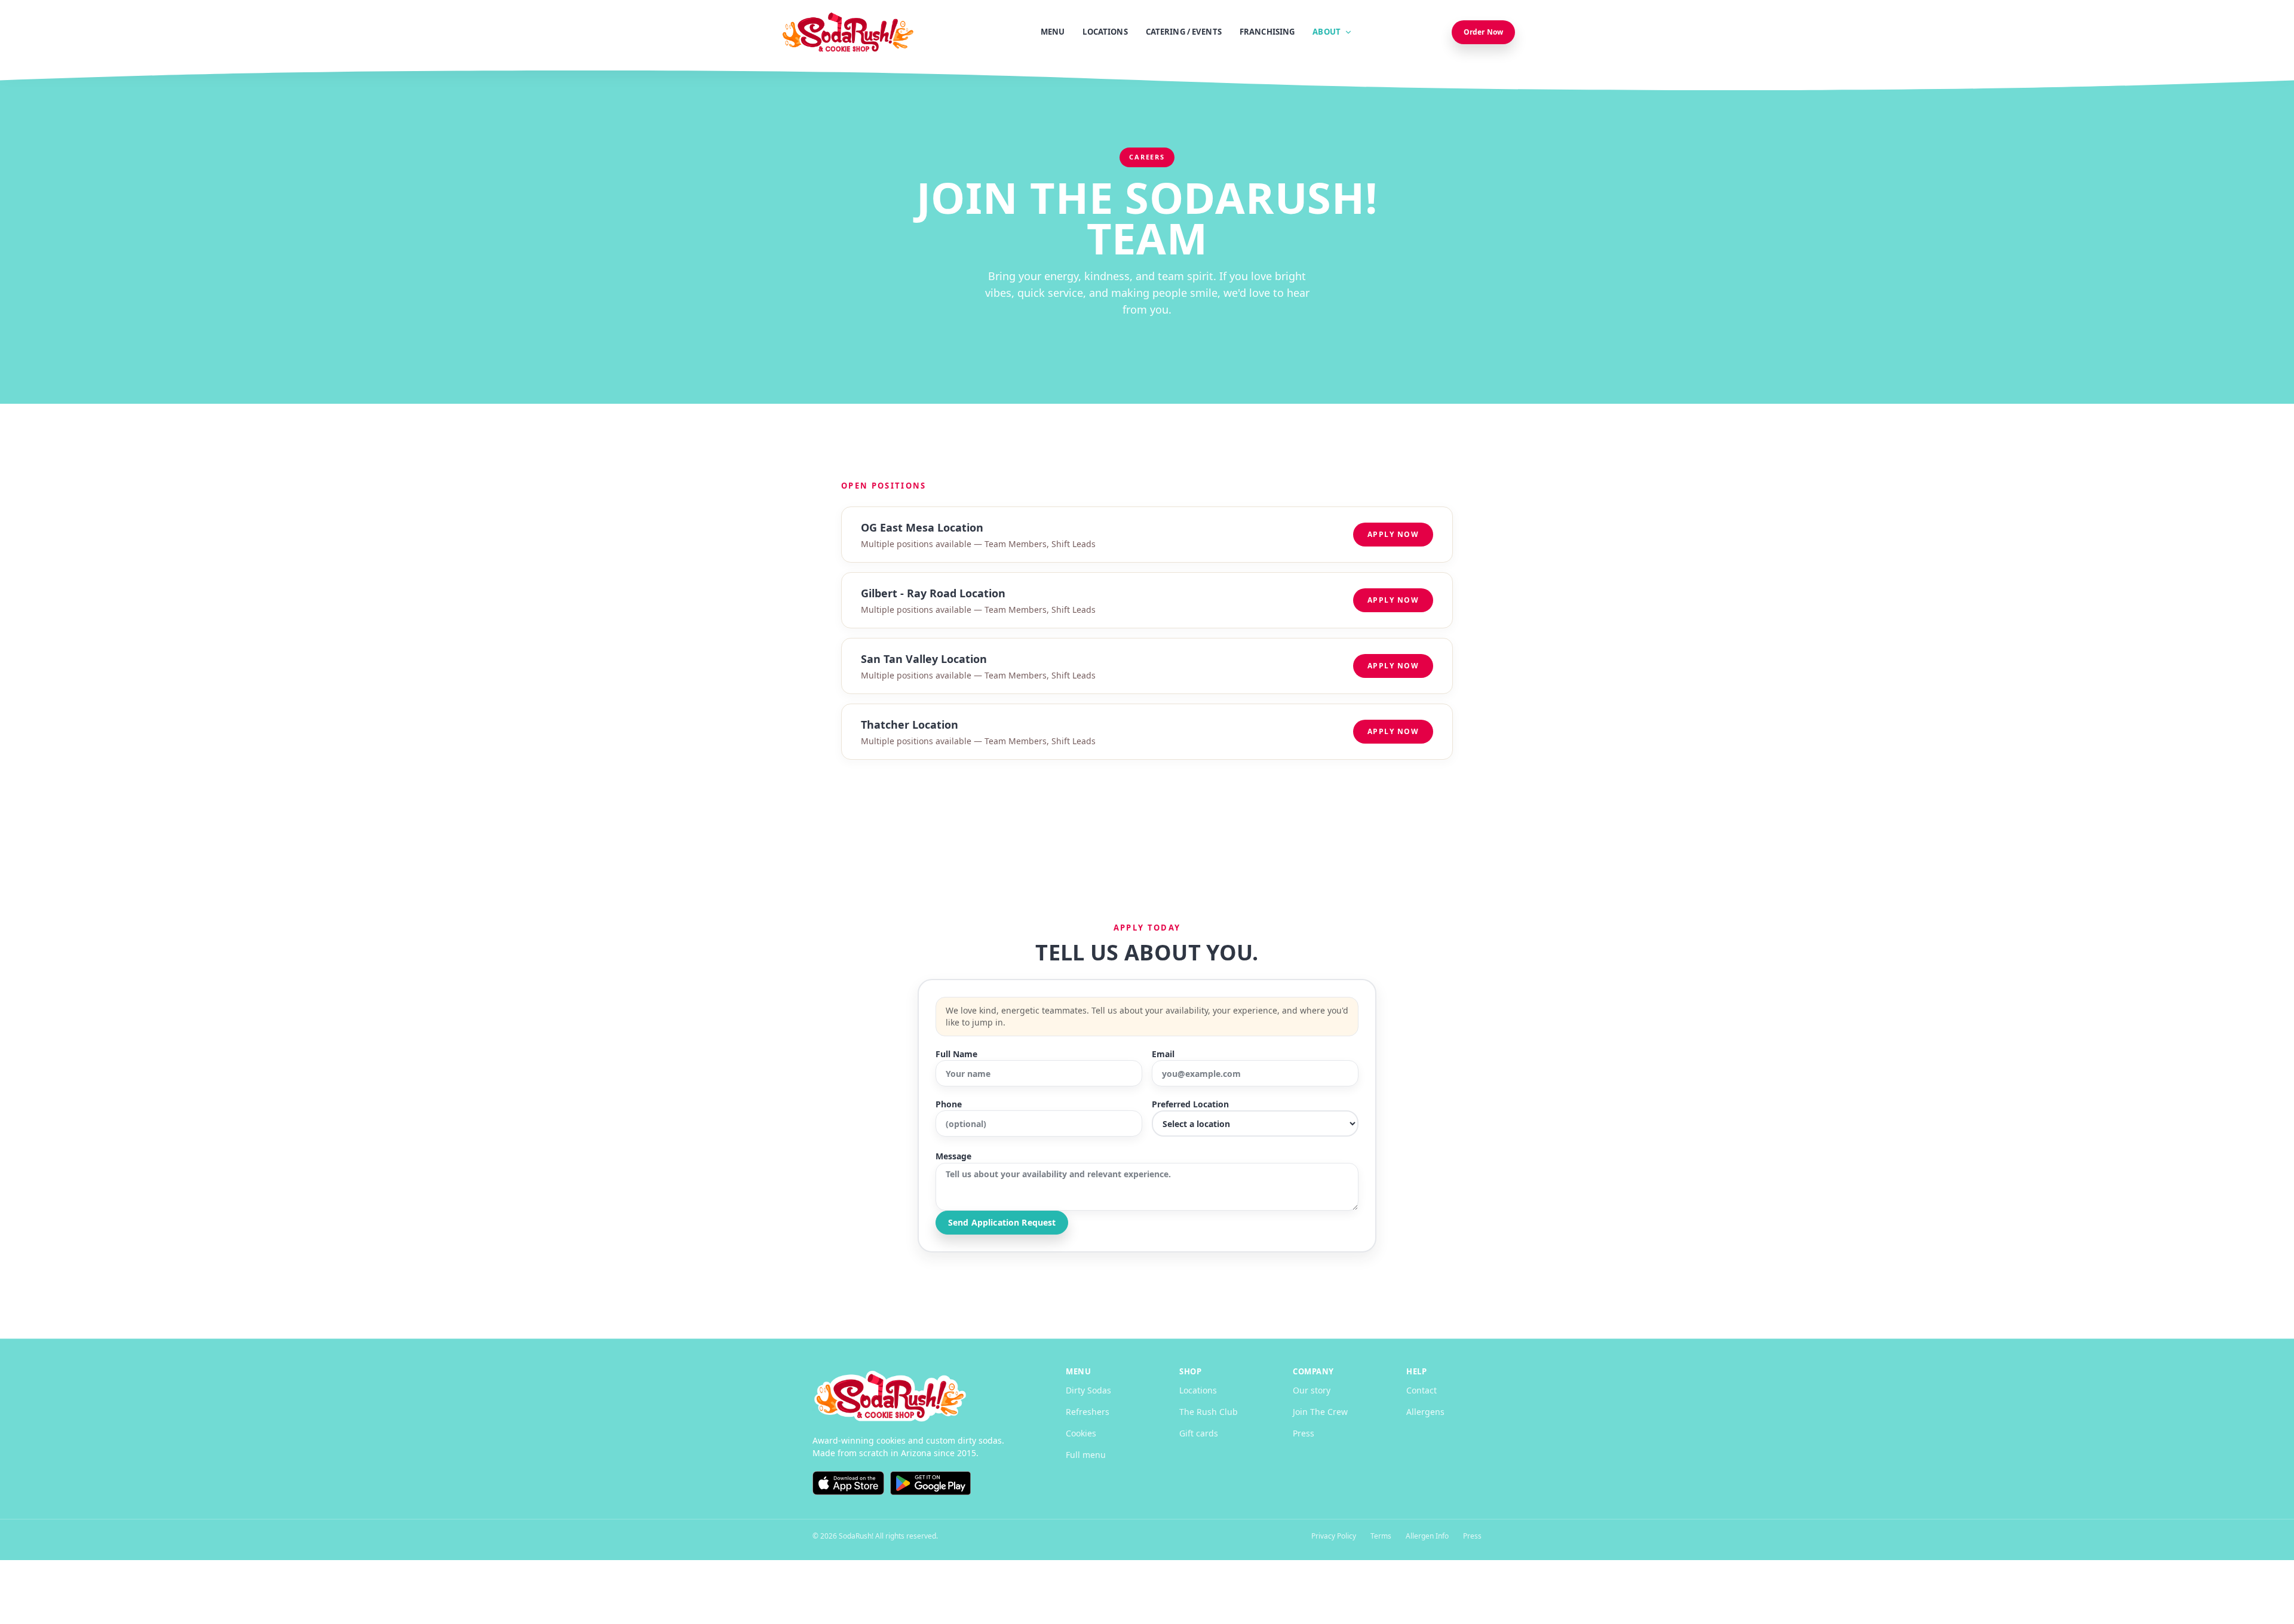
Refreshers (1088, 1412)
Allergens (1425, 1412)
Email (1163, 1054)
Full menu (1086, 1455)
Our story (1312, 1390)
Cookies (1081, 1433)
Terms (1381, 1536)
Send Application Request (1002, 1222)
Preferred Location (1190, 1104)
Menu (1053, 32)
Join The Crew (1320, 1412)
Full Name (956, 1054)
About (1327, 32)
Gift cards (1199, 1433)
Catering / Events (1184, 32)
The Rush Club (1209, 1412)
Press (1304, 1433)
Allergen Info (1427, 1536)
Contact (1422, 1390)
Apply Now (1393, 534)
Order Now (1483, 32)
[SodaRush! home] (920, 1396)
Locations (1105, 32)
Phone (949, 1104)
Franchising (1267, 32)
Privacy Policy (1334, 1536)
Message (953, 1156)
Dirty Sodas (1088, 1390)
